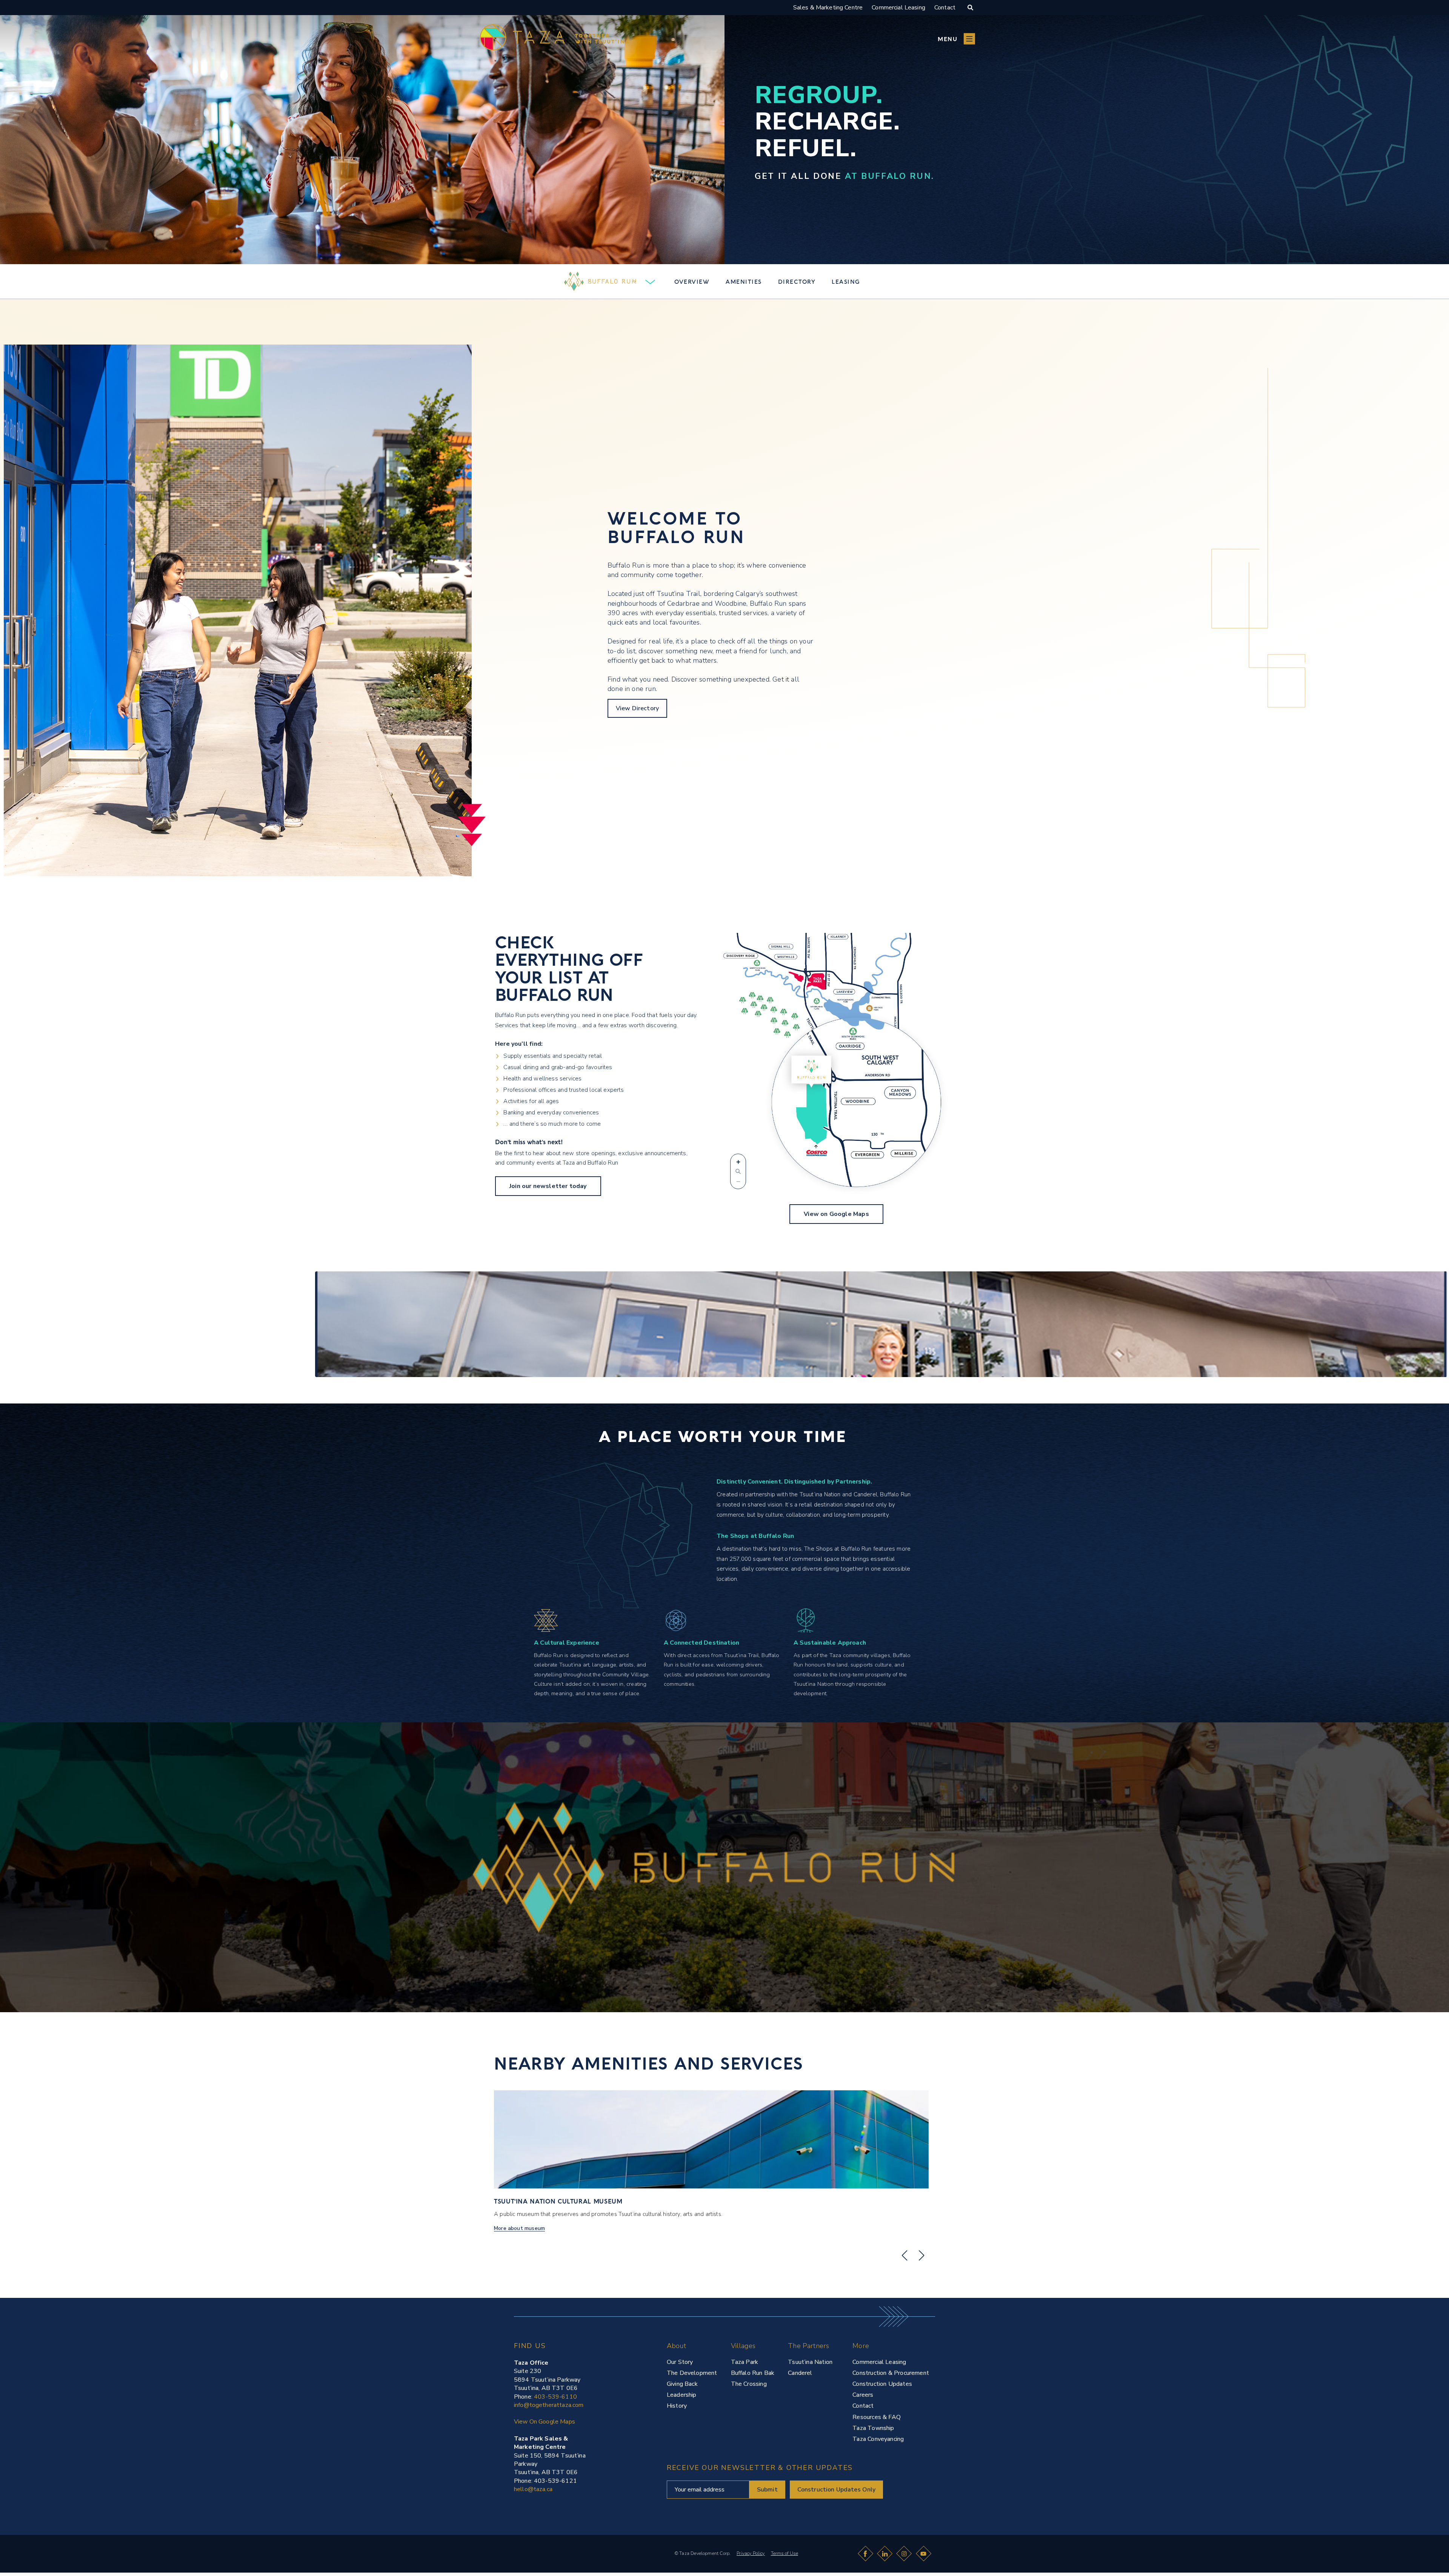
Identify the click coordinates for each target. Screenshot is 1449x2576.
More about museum (519, 2228)
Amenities (744, 281)
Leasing (846, 281)
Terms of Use (784, 2553)
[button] (956, 39)
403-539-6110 (555, 2397)
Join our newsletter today (548, 1186)
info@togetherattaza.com (549, 2405)
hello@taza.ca (533, 2489)
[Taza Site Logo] (555, 39)
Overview (692, 281)
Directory (797, 281)
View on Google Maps (836, 1214)
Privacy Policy (751, 2553)
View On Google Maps (545, 2422)
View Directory (637, 708)
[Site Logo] (526, 2549)
